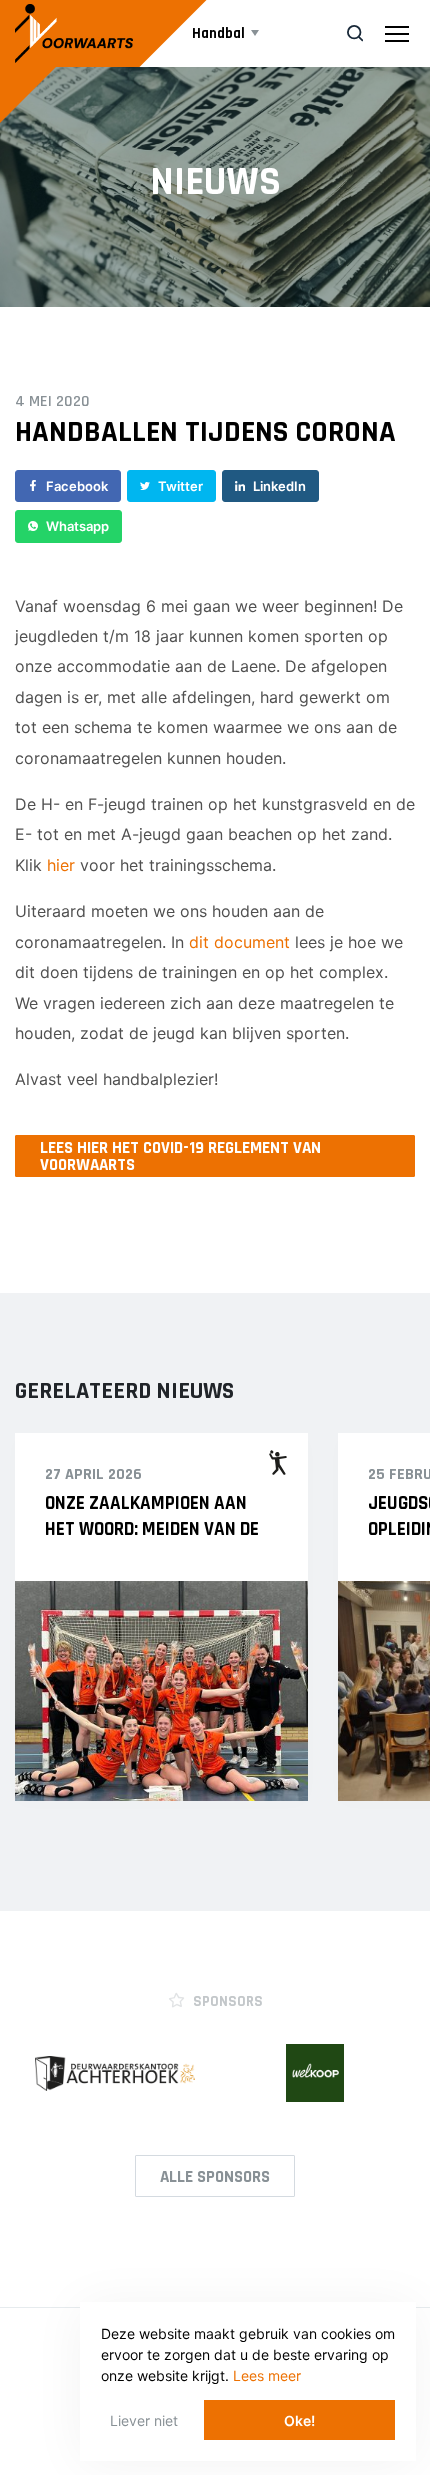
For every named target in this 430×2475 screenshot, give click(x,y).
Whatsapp (77, 526)
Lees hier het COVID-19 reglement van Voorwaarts (180, 1156)
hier (61, 865)
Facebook (77, 486)
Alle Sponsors (215, 2177)
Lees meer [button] (267, 2375)
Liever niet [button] (144, 2420)
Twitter (180, 486)
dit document (239, 942)
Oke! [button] (299, 2420)
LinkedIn (279, 486)
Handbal (218, 33)
